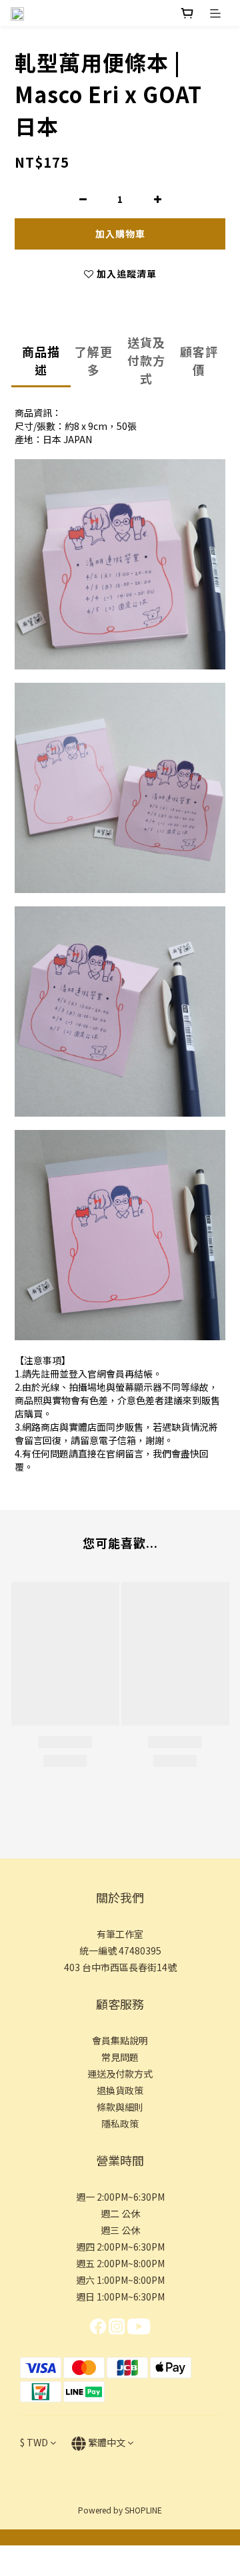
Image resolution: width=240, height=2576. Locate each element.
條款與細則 (120, 2107)
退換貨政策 (120, 2090)
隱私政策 (120, 2123)
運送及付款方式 (120, 2074)
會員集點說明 (120, 2040)
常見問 (115, 2057)
